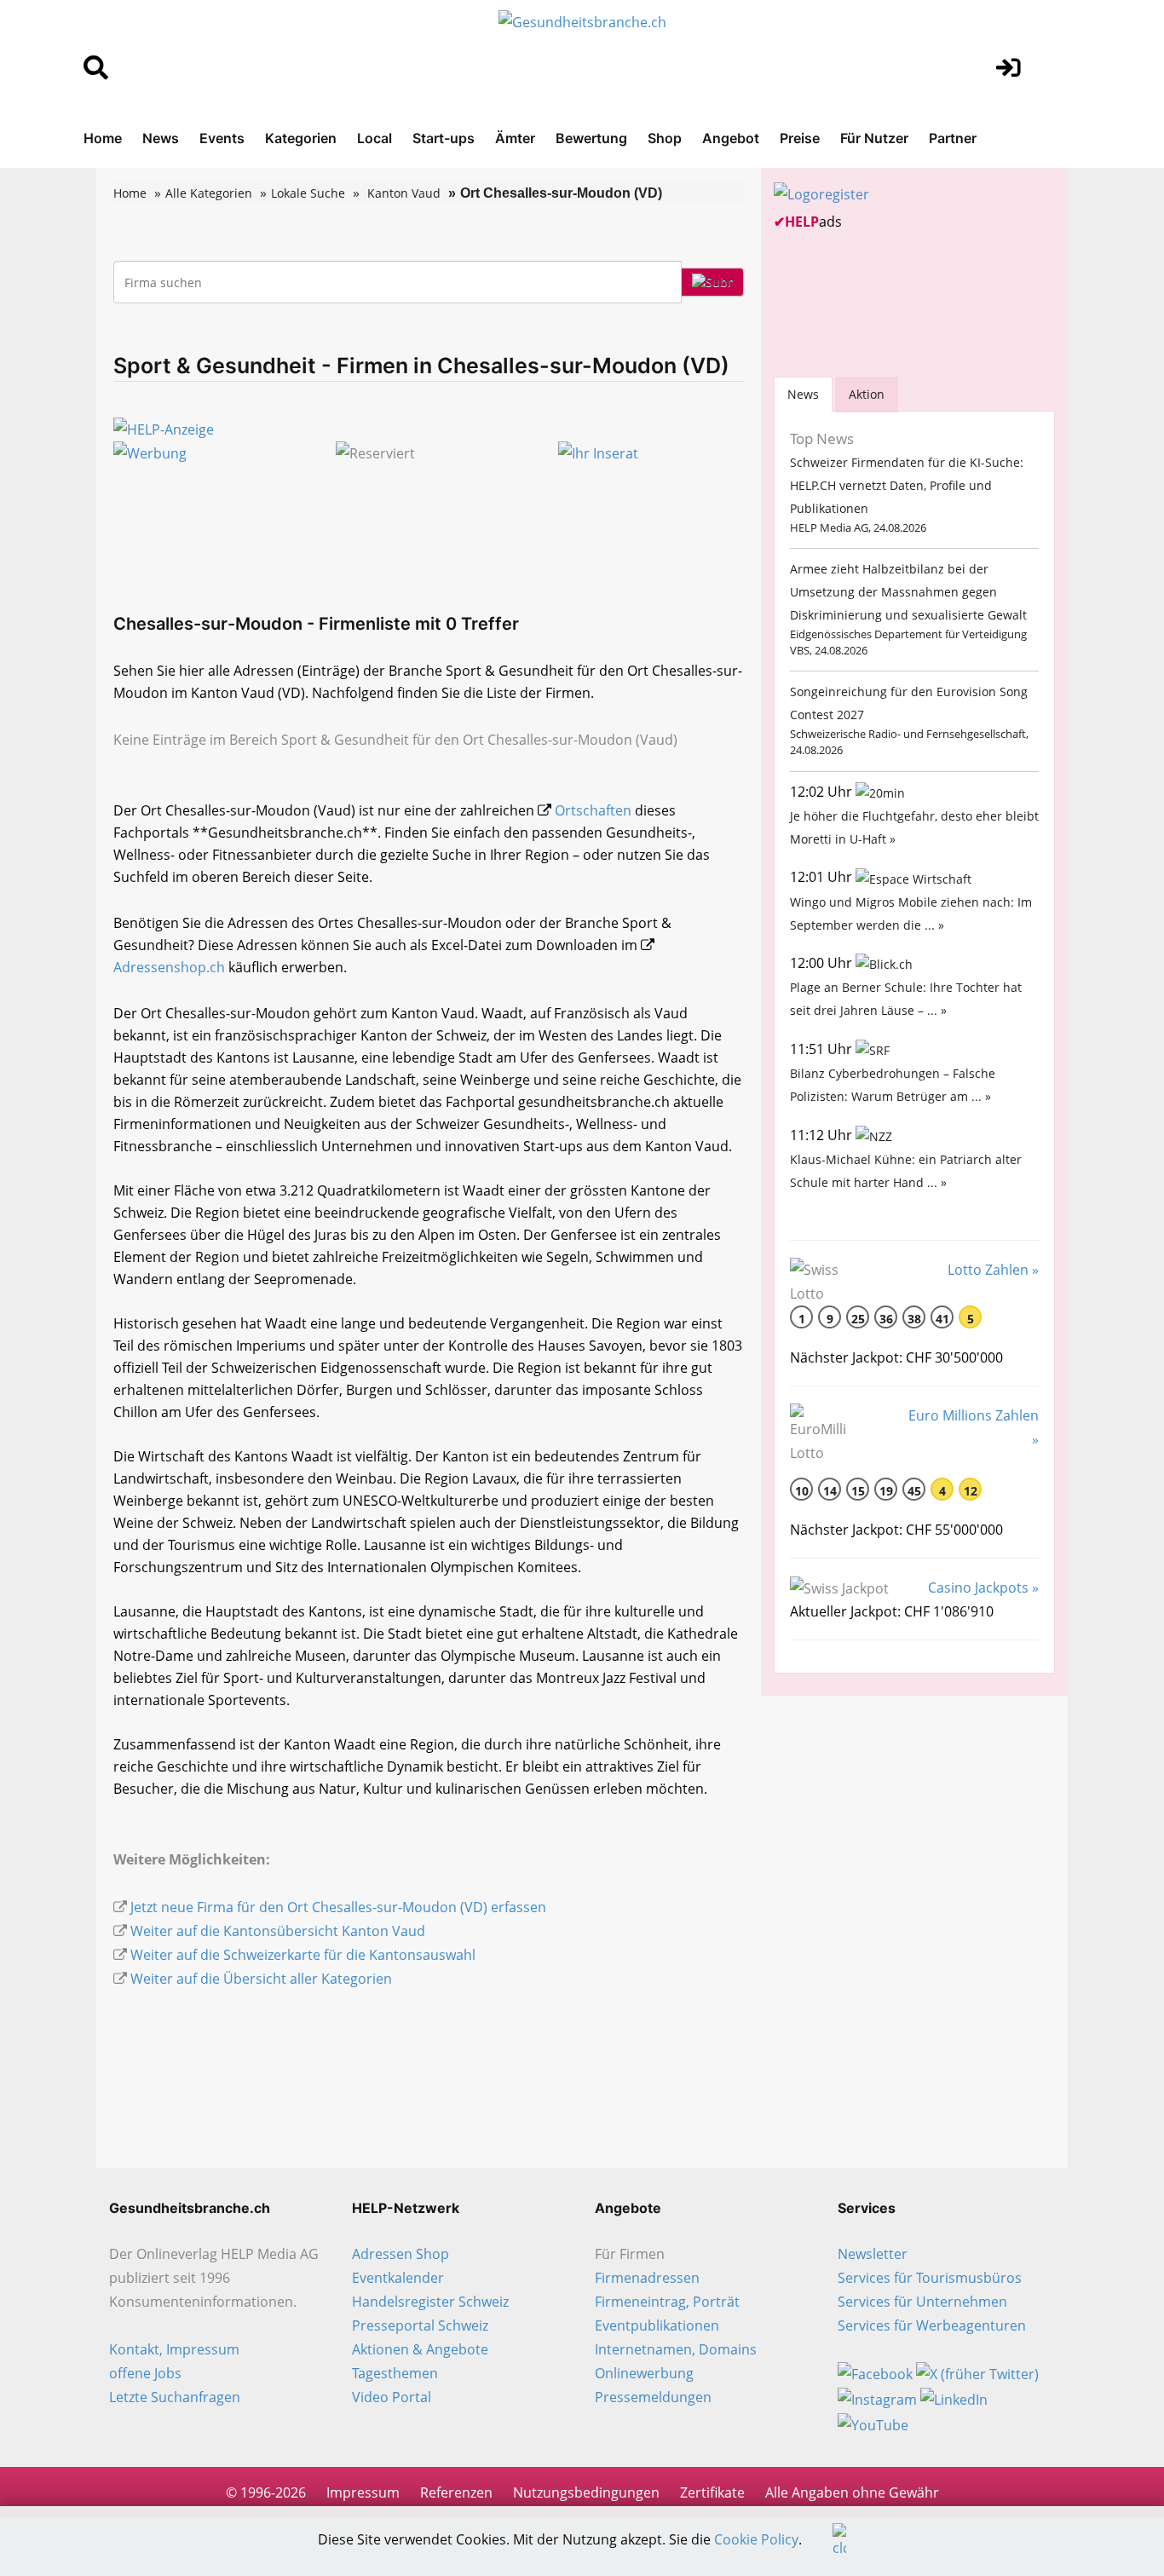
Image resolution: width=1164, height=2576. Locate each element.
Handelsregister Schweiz (430, 2302)
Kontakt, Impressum (174, 2349)
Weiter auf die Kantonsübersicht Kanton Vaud (278, 1931)
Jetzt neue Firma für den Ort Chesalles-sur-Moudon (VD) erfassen (338, 1907)
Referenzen (456, 2492)
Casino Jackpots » (983, 1588)
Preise (800, 138)
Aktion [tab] (867, 394)
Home (103, 138)
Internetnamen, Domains (676, 2349)
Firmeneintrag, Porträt (667, 2302)
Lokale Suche (308, 193)
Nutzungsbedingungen (586, 2492)
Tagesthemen (395, 2373)
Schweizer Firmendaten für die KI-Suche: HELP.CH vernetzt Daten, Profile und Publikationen (907, 485)
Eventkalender (398, 2278)
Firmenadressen (647, 2278)
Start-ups (444, 138)
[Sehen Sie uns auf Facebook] (875, 2373)
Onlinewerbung (644, 2373)
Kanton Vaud (404, 193)
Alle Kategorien (209, 193)
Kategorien (301, 138)
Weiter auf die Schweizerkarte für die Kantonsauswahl (303, 1955)
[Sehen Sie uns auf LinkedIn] (954, 2398)
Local (375, 138)
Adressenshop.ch (169, 967)
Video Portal (392, 2397)
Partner (953, 138)
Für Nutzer (874, 138)
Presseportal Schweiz (420, 2325)
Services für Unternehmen (922, 2302)
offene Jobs (145, 2373)
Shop (665, 138)
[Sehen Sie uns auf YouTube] (873, 2423)
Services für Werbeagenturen (932, 2325)
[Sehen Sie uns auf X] (977, 2373)
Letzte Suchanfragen (175, 2397)
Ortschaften (593, 810)
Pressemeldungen (653, 2397)
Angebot (731, 138)
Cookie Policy (756, 2539)
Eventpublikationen (657, 2325)
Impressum (363, 2492)
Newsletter (873, 2254)
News (161, 138)
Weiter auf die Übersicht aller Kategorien (261, 1979)
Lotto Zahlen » (993, 1270)
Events (222, 138)
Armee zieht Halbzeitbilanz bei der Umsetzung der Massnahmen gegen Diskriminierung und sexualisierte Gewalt (908, 592)
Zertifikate (712, 2492)
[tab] (803, 394)
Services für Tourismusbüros (930, 2278)
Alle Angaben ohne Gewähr (852, 2492)
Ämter (515, 138)
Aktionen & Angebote (420, 2349)
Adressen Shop (400, 2254)
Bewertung (591, 138)
